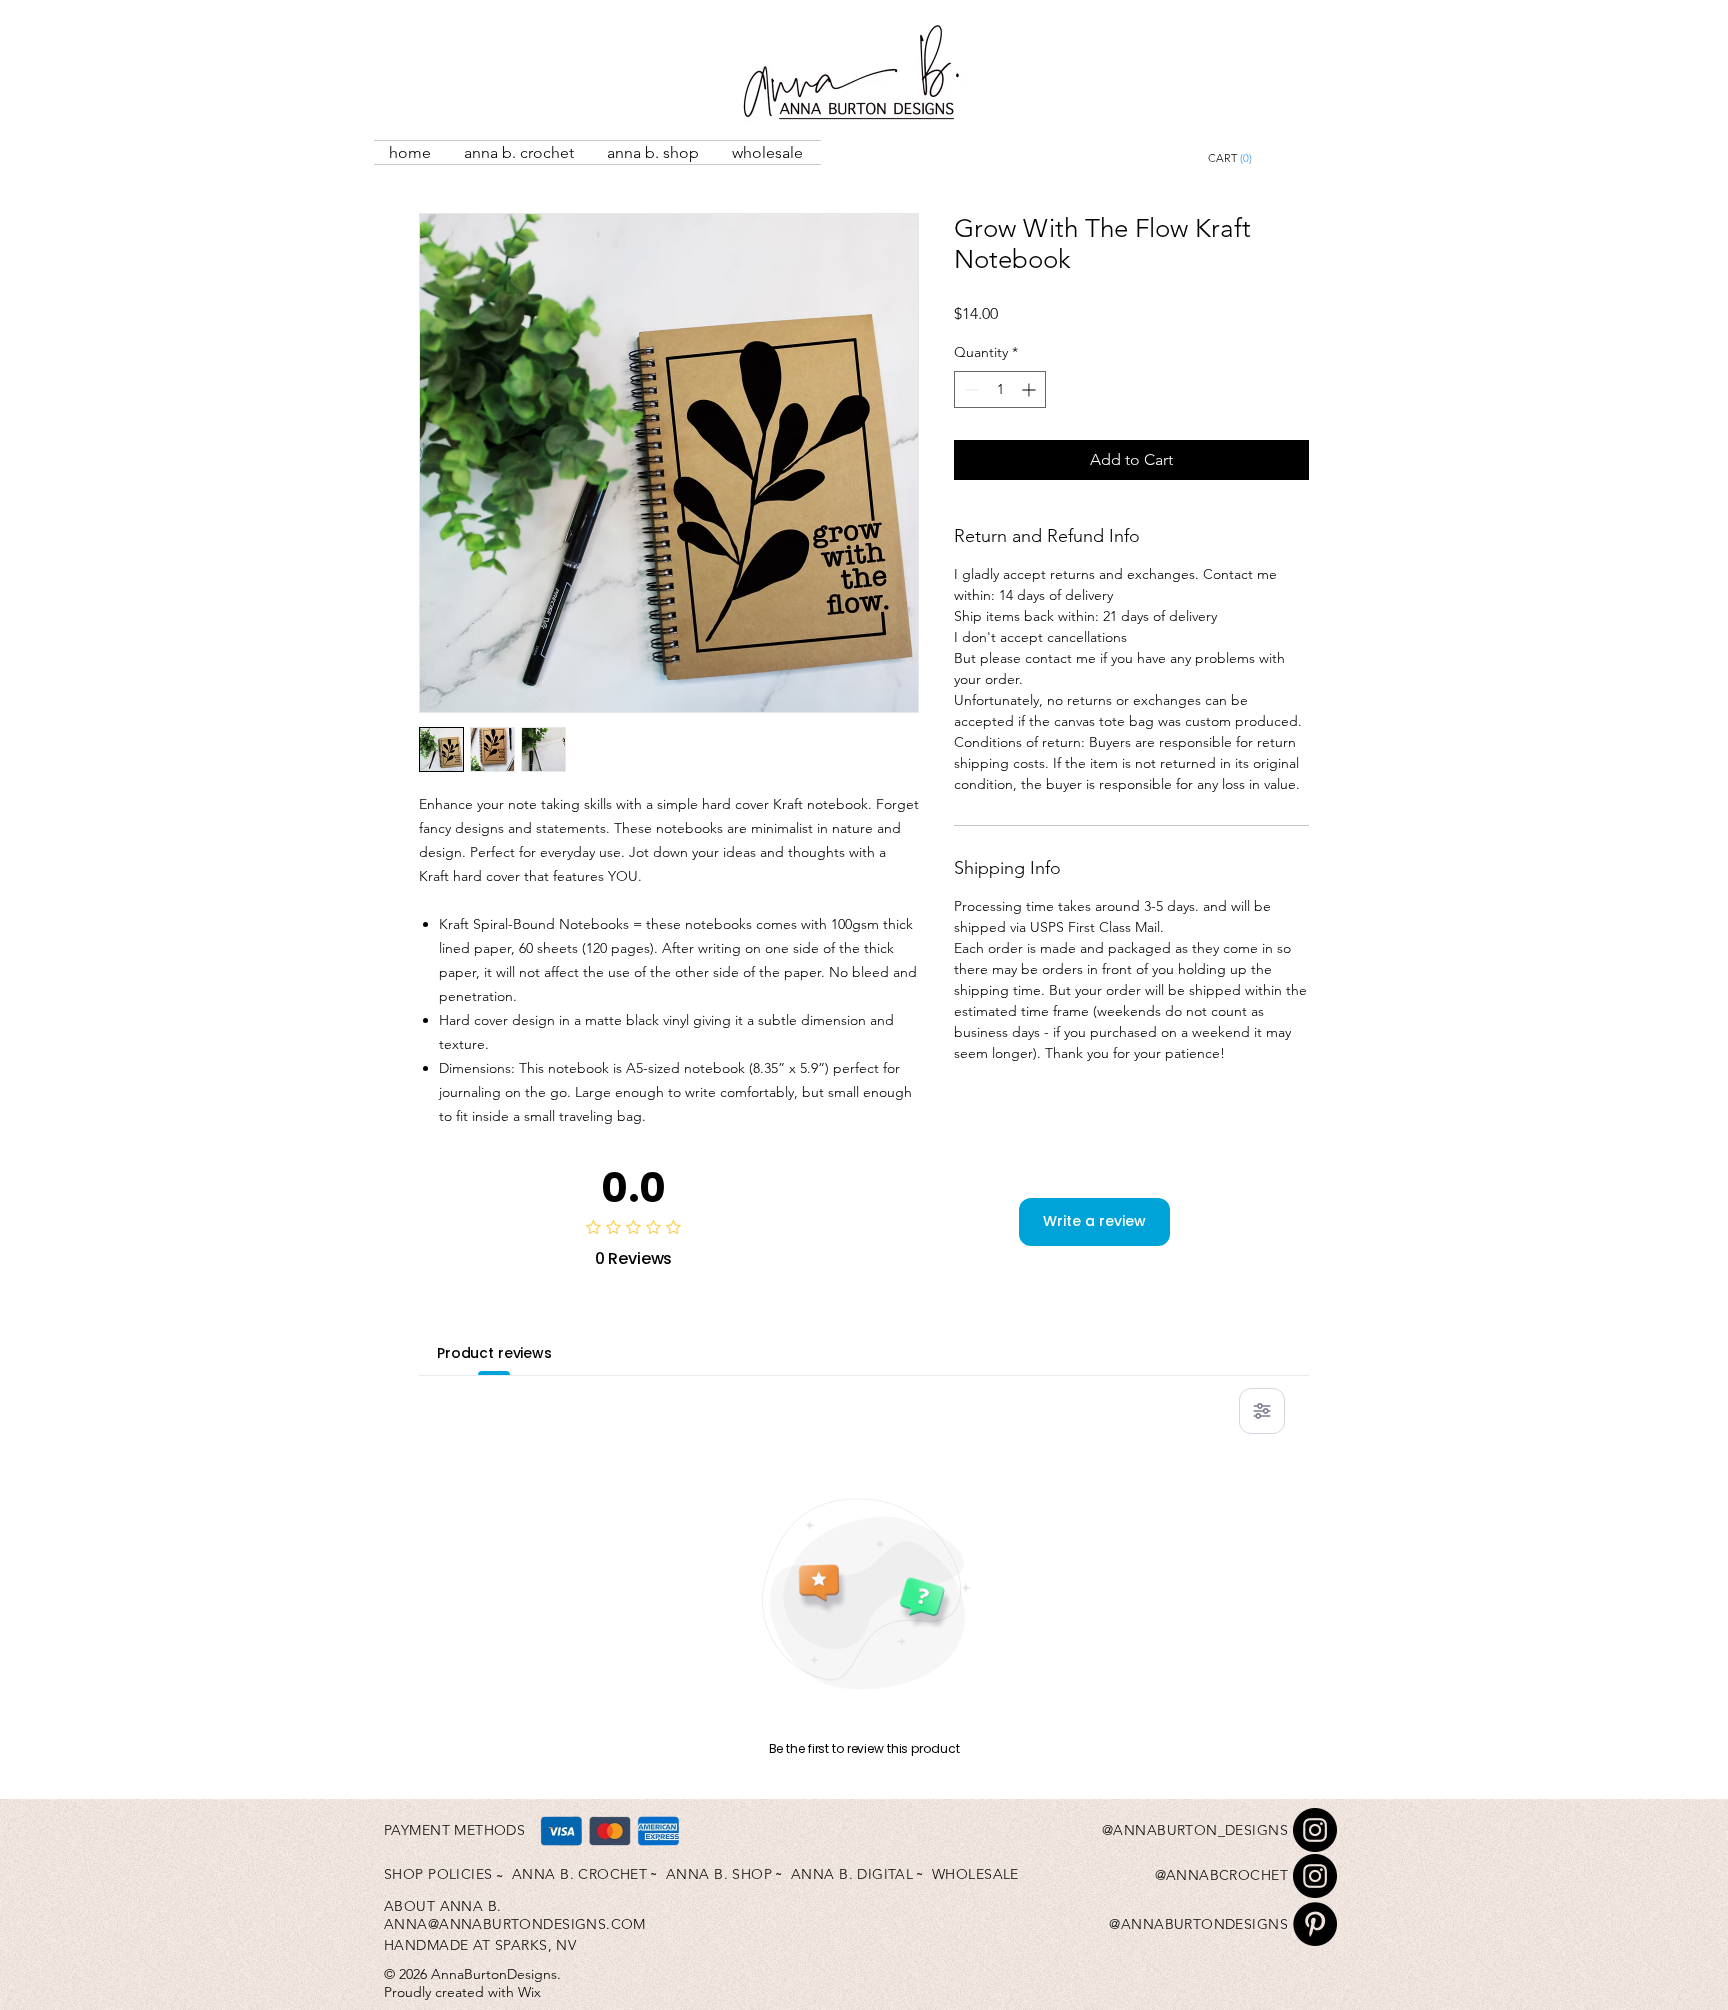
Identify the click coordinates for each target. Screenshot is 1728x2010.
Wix (529, 1992)
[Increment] (1030, 389)
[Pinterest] (1315, 1924)
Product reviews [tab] (494, 1353)
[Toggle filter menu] (1262, 1411)
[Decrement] (969, 389)
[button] (1275, 158)
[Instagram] (1315, 1830)
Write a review (1094, 1221)
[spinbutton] (1000, 389)
